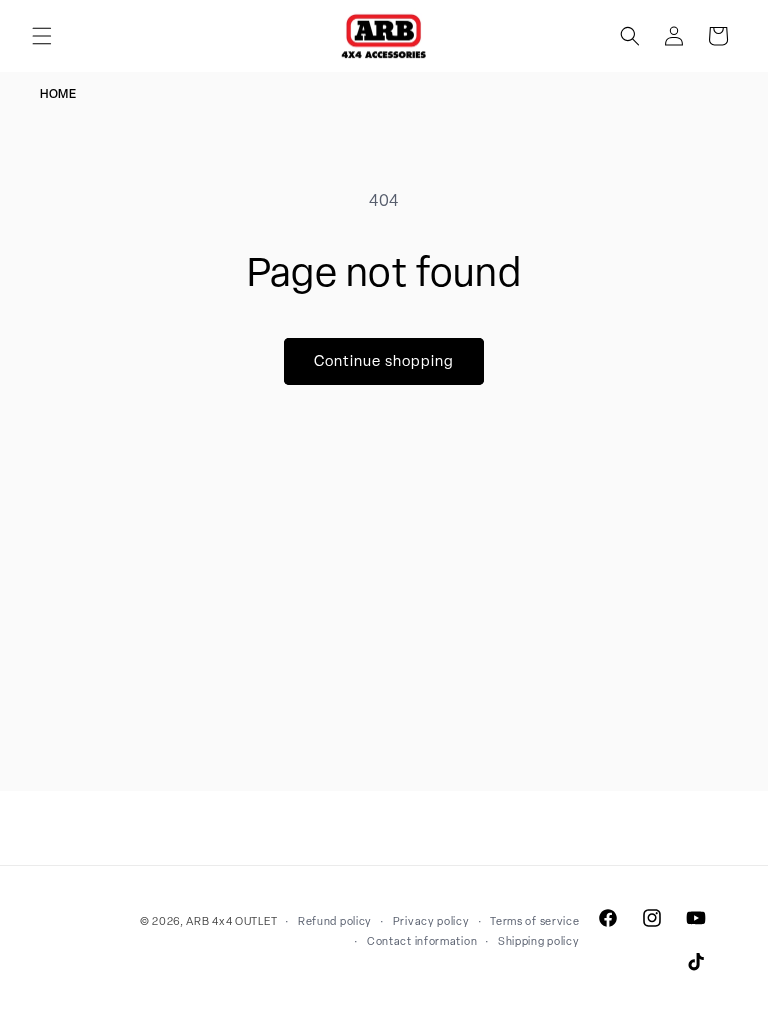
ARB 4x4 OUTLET (231, 921)
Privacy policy (431, 921)
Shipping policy (539, 941)
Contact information (422, 941)
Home (58, 94)
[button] (42, 36)
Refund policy (335, 921)
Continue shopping (384, 361)
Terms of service (534, 921)
